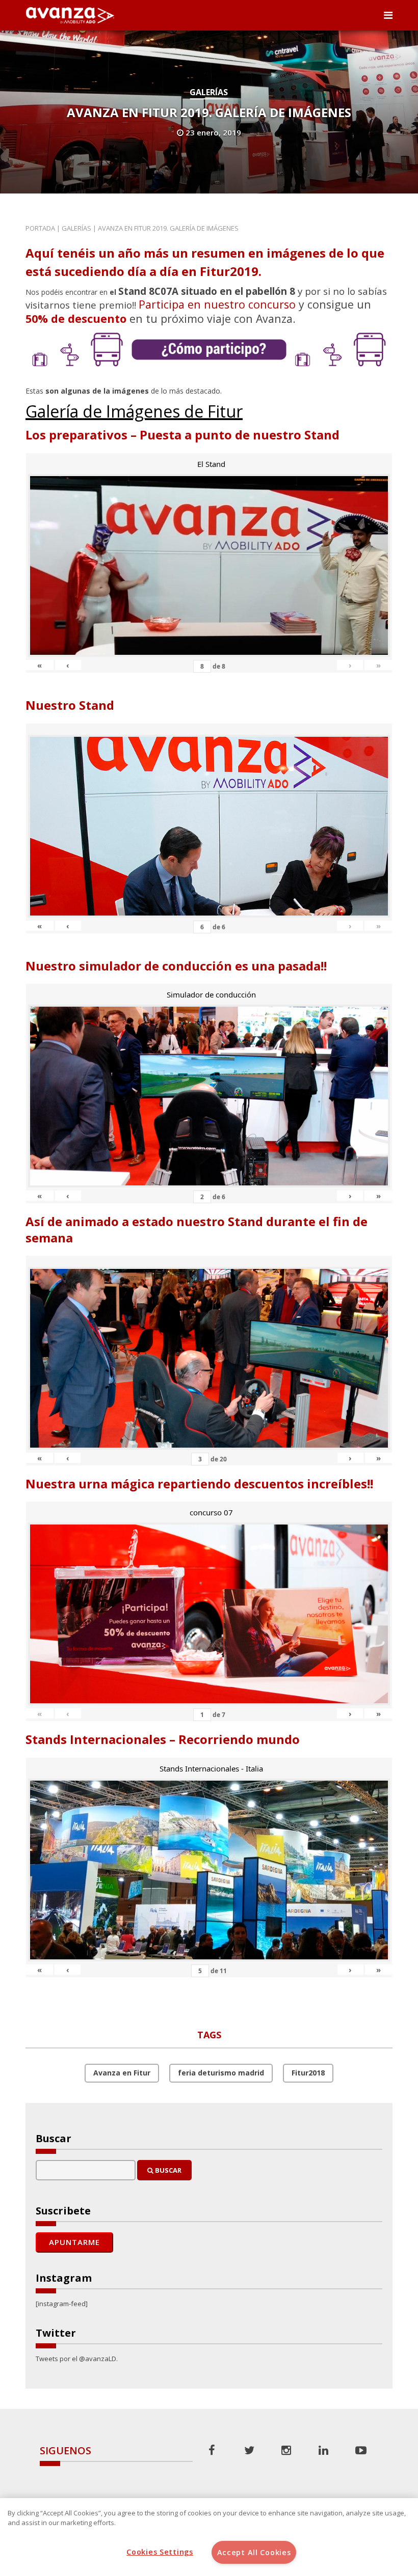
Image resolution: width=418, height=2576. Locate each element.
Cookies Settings (160, 2552)
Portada (40, 228)
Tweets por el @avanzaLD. (77, 2359)
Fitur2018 (308, 2073)
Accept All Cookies (254, 2552)
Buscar (167, 2170)
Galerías (209, 92)
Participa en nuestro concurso (217, 304)
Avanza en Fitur (122, 2073)
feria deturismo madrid (221, 2073)
